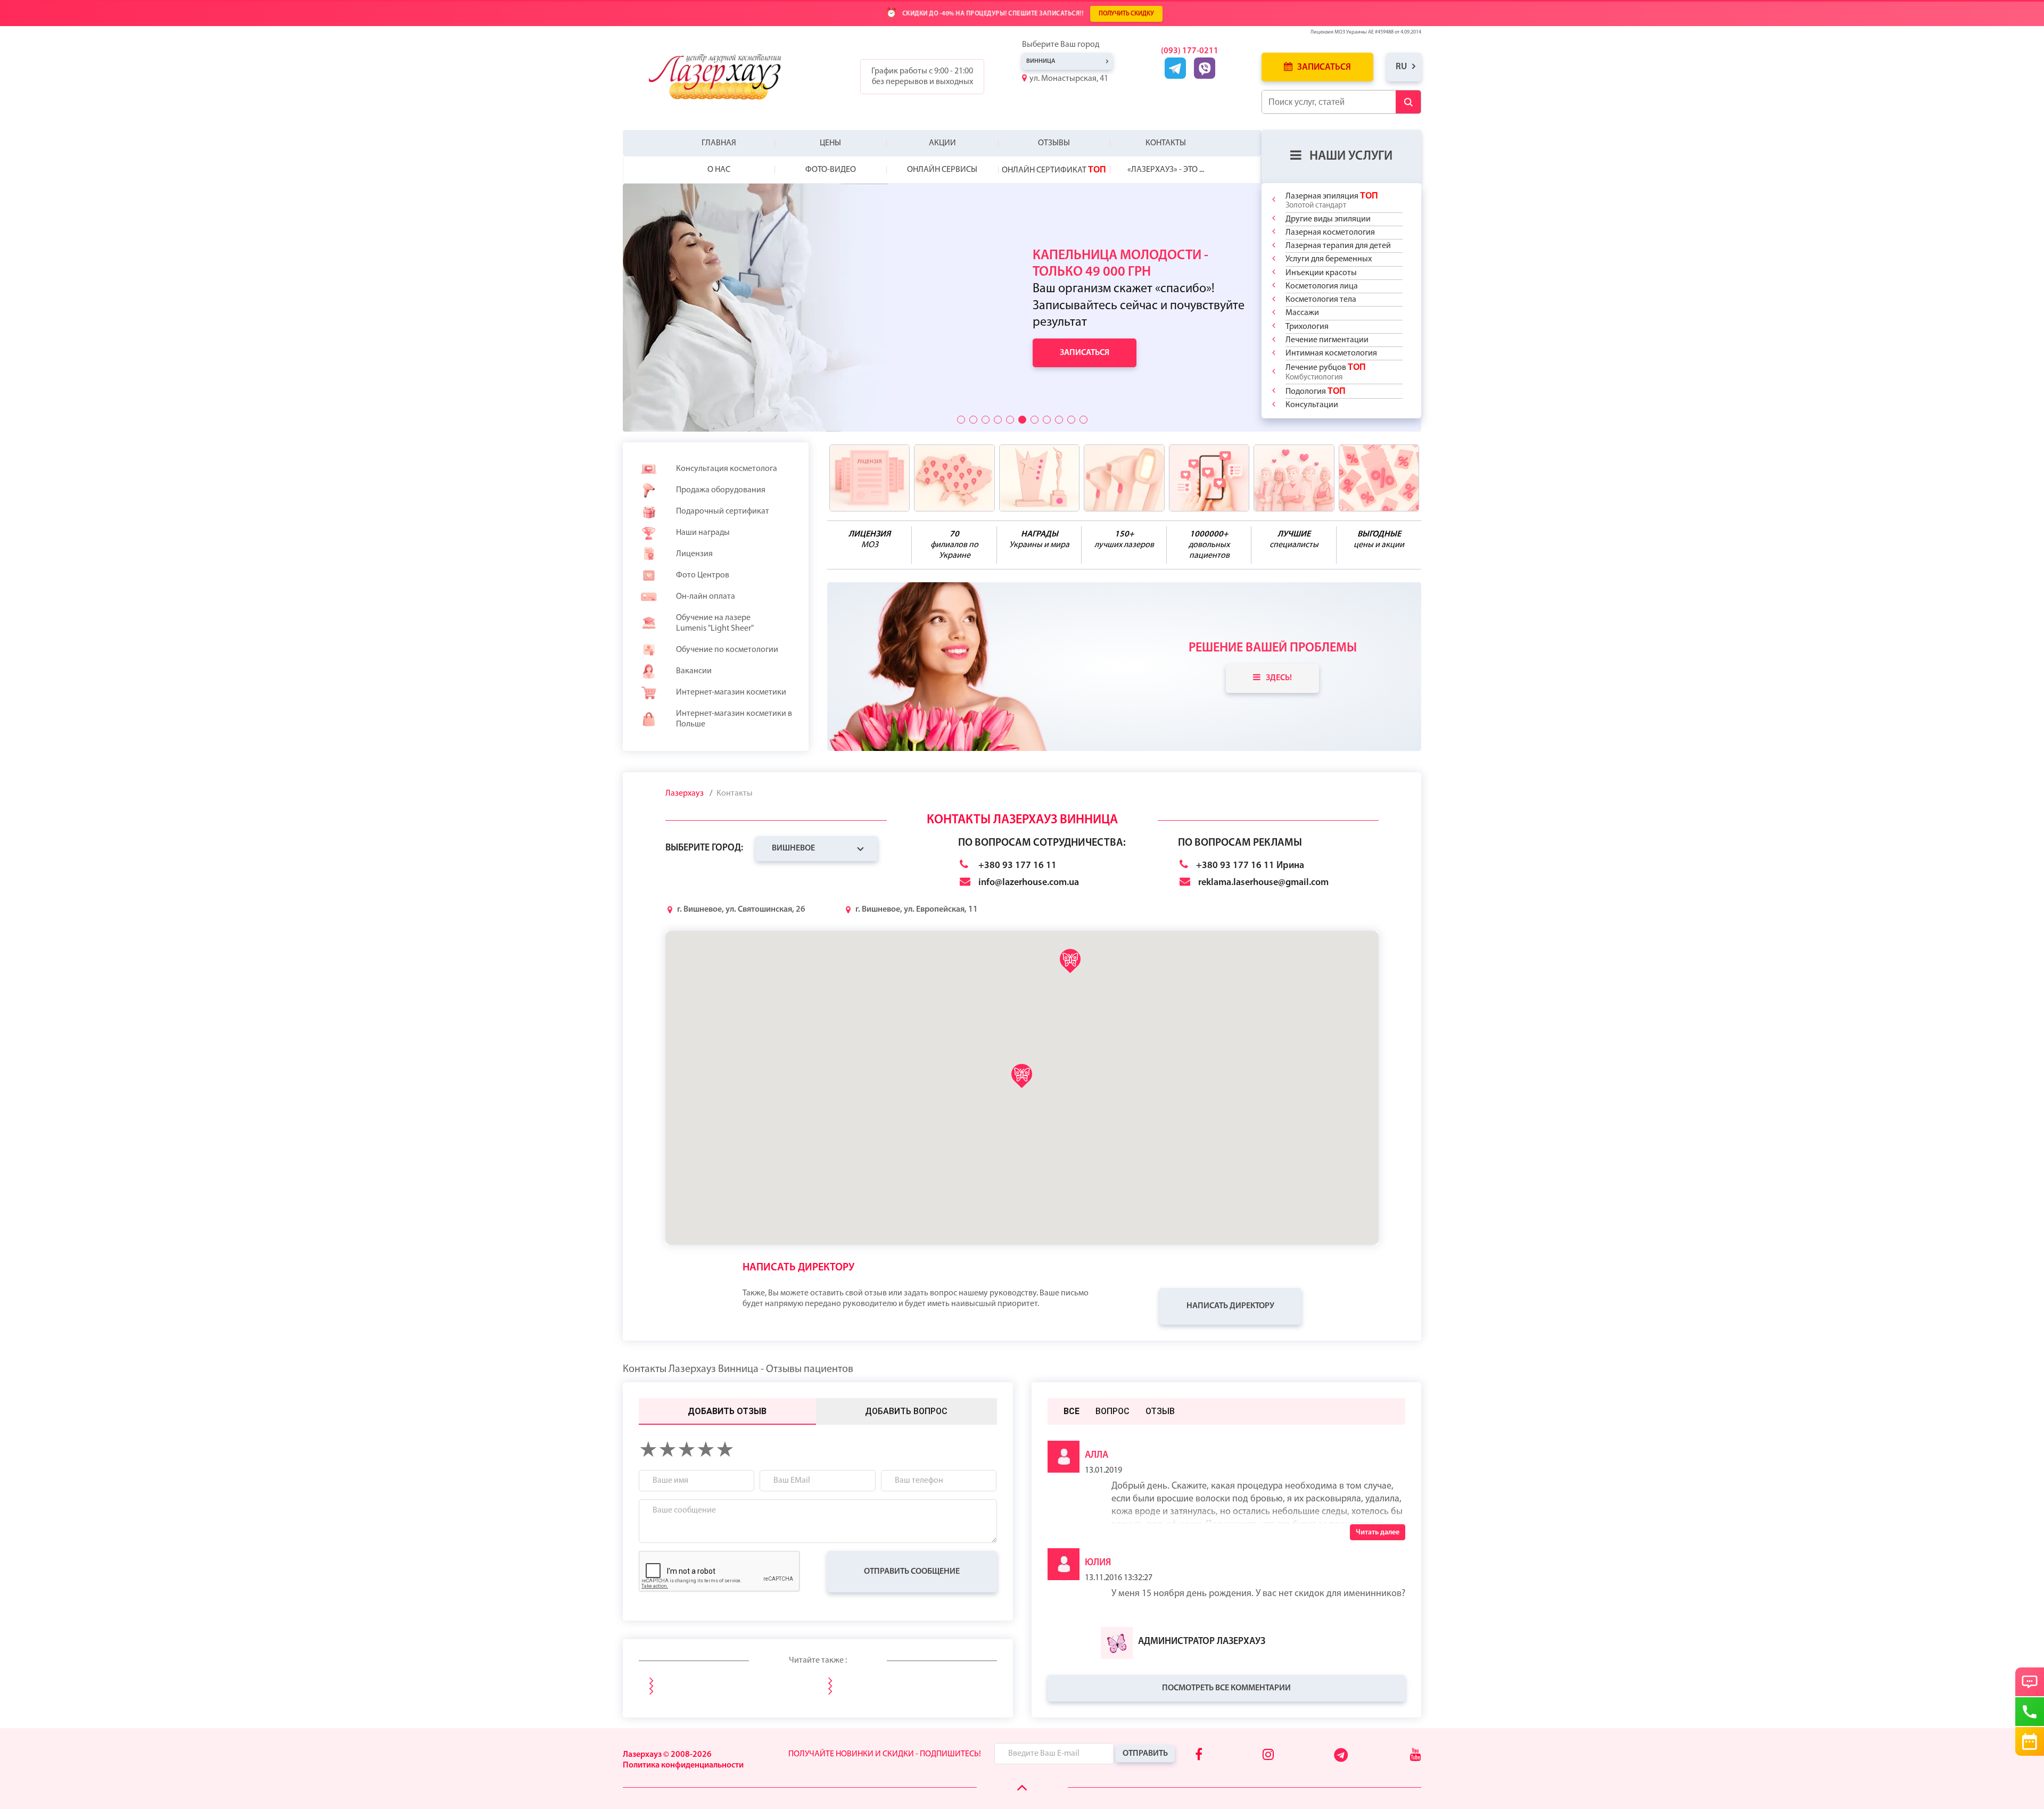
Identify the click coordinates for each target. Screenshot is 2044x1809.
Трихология (1307, 327)
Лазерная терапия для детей (1338, 246)
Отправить (1145, 1754)
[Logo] (723, 77)
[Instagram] (1268, 1756)
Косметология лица (1322, 286)
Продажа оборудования (721, 490)
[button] (961, 420)
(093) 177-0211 (1190, 51)
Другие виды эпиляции (1328, 219)
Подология (1316, 391)
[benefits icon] (870, 478)
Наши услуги (1351, 156)
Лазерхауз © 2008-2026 (667, 1755)
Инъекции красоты (1321, 273)
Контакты (1166, 143)
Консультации (1312, 405)
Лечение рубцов (1326, 372)
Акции (942, 143)
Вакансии (694, 671)
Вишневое (793, 848)
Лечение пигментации (1327, 340)
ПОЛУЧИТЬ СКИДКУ (1126, 14)
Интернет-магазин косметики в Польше (734, 719)
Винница (1041, 61)
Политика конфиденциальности (683, 1765)
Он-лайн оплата (706, 597)
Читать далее (1378, 1533)
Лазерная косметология (1330, 233)
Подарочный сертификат (723, 511)
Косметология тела (1321, 300)
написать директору (1230, 1306)
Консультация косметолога (727, 469)
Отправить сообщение (912, 1572)
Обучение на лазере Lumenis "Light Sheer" (715, 623)
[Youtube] (1416, 1756)
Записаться (1323, 67)
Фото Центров (703, 575)
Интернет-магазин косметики (731, 692)
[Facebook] (1199, 1756)
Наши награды (703, 533)
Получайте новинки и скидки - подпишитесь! (885, 1754)
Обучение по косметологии (727, 650)
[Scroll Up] (1022, 1788)
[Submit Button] (1408, 102)
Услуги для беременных (1329, 259)
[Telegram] (1342, 1760)
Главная (719, 143)
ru (1401, 67)
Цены (830, 143)
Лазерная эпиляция (1332, 200)
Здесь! (1279, 678)
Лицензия (694, 554)
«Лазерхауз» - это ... (1166, 170)
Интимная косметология (1331, 353)
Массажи (1302, 313)
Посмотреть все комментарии (1226, 1688)
